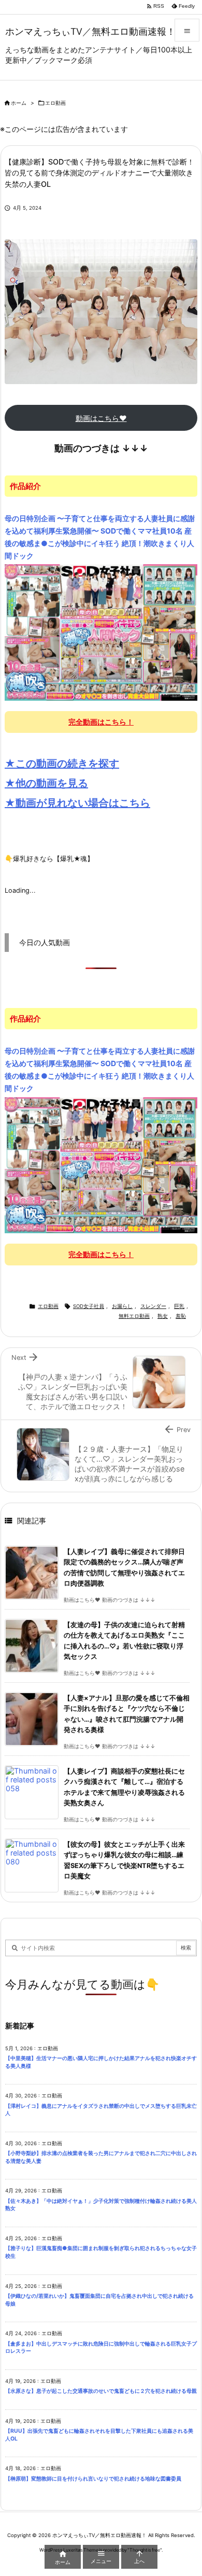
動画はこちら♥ (101, 418)
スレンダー (153, 1306)
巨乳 (179, 1306)
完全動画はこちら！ (101, 722)
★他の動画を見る (46, 783)
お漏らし (122, 1306)
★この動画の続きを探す (62, 764)
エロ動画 (55, 103)
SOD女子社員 (89, 1306)
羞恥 (181, 1316)
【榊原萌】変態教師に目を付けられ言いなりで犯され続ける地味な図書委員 (93, 2479)
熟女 (163, 1316)
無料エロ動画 (134, 1316)
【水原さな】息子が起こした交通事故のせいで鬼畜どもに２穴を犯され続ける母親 (101, 2391)
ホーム (19, 103)
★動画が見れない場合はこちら (77, 803)
